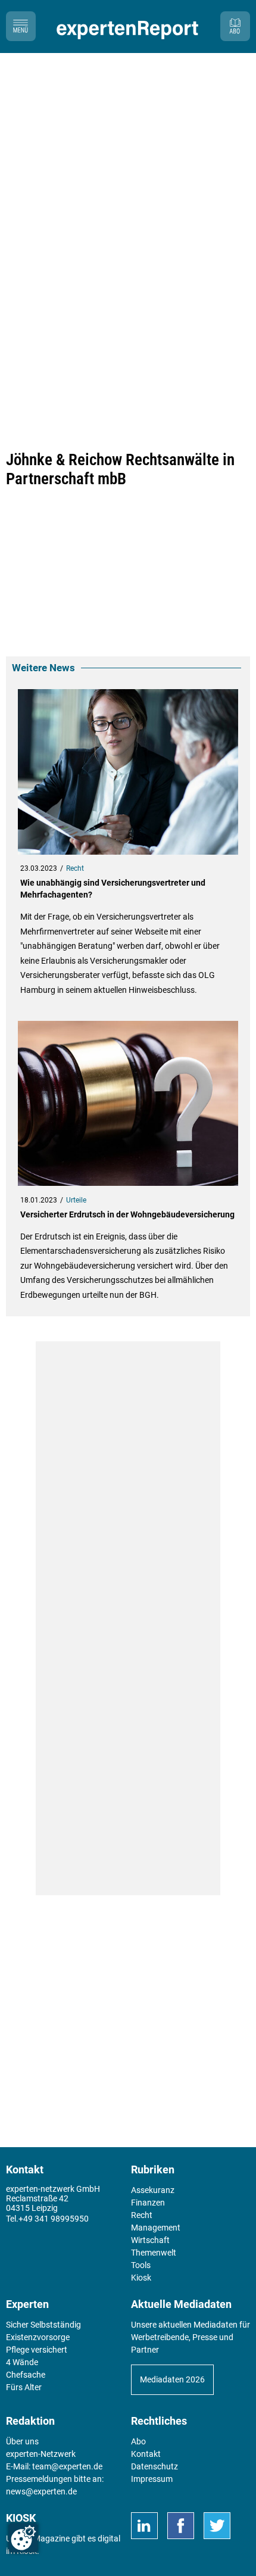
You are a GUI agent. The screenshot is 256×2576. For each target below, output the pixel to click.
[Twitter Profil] (217, 2526)
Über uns (22, 2441)
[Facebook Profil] (181, 2526)
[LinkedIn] (144, 2526)
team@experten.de (67, 2466)
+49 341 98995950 (54, 2219)
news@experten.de (41, 2491)
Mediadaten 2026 (172, 2379)
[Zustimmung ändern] (23, 2538)
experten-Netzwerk (41, 2454)
